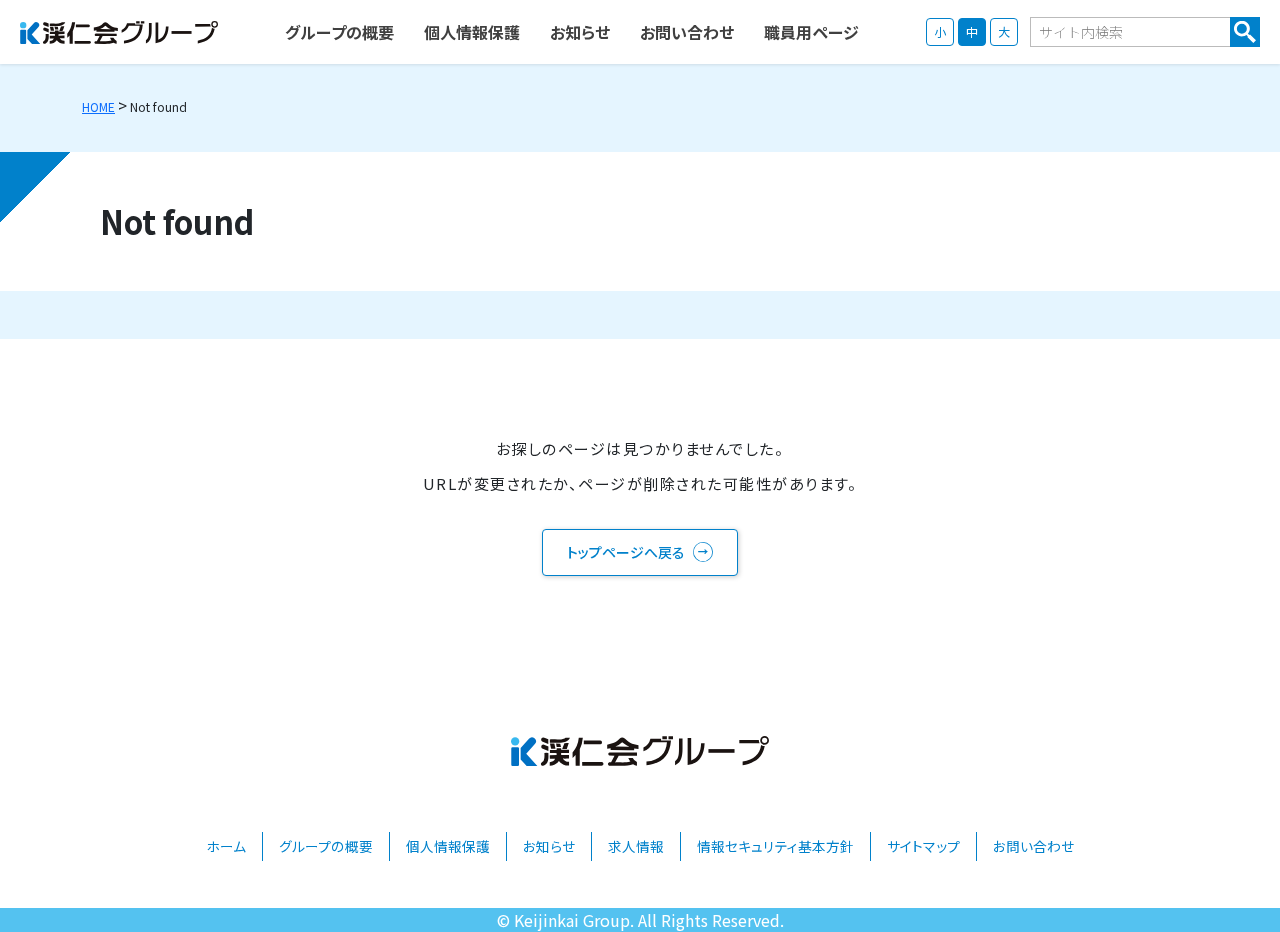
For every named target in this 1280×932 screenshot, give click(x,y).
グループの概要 (326, 846)
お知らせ (549, 846)
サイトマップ (923, 846)
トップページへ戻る (626, 552)
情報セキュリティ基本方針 (775, 846)
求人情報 (636, 846)
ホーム (226, 846)
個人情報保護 (448, 846)
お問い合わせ (1033, 846)
